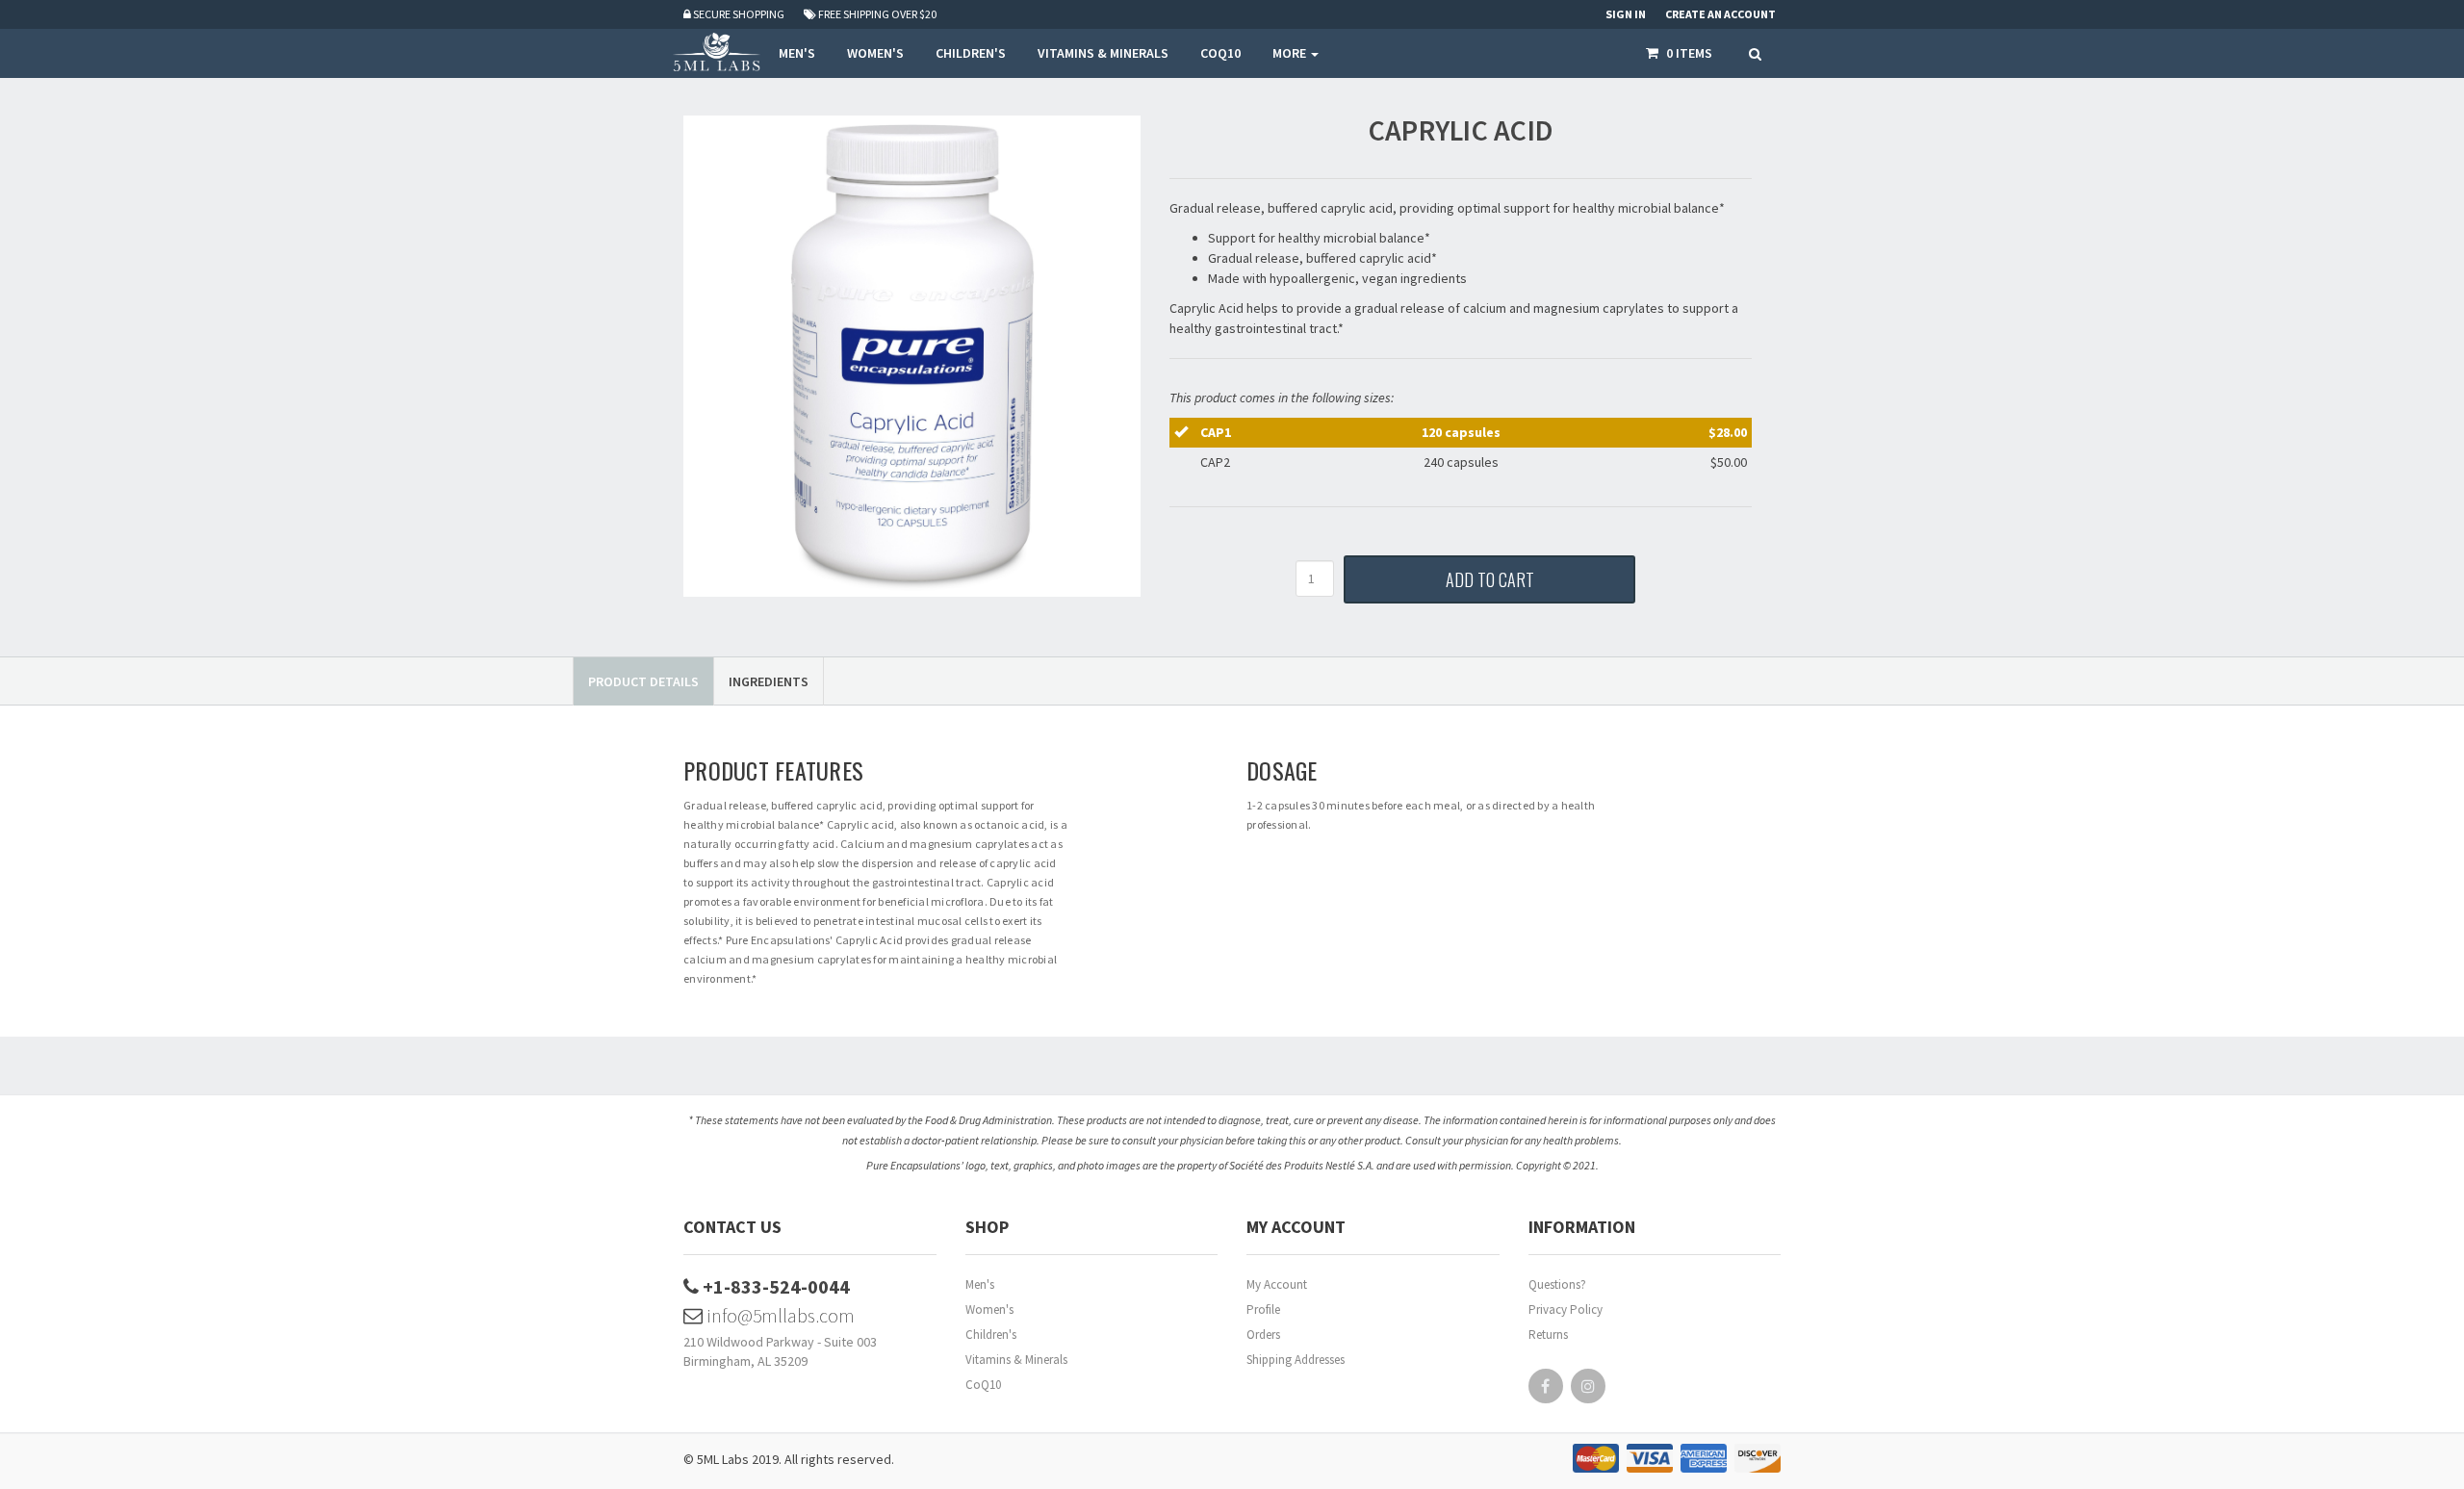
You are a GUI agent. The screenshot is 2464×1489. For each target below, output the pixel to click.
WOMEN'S (875, 53)
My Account (1277, 1284)
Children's (991, 1335)
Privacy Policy (1566, 1309)
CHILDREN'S (971, 53)
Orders (1263, 1335)
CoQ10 (983, 1385)
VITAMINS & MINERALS (1103, 53)
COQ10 (1220, 53)
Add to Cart (1490, 579)
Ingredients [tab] (769, 681)
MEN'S (797, 53)
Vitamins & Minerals (1016, 1360)
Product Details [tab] (643, 681)
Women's (989, 1309)
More (1291, 53)
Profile (1263, 1309)
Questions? (1557, 1284)
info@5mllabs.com (779, 1315)
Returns (1548, 1335)
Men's (980, 1284)
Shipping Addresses (1296, 1360)
